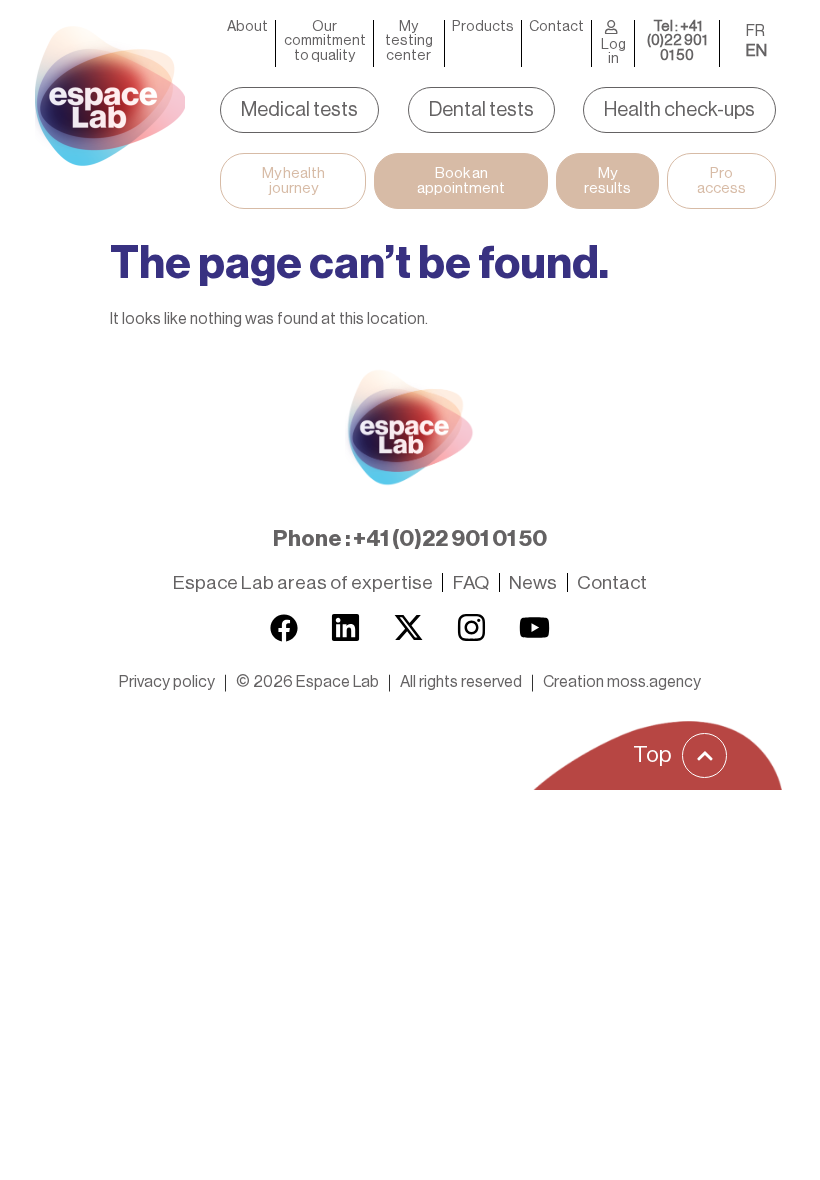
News (533, 582)
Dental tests (481, 110)
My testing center (409, 41)
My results (607, 181)
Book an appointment (461, 181)
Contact (556, 27)
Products (483, 27)
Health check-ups (679, 110)
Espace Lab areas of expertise (303, 582)
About (247, 27)
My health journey (293, 181)
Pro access (721, 181)
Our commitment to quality (325, 41)
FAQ (471, 582)
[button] (307, 682)
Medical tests (299, 110)
